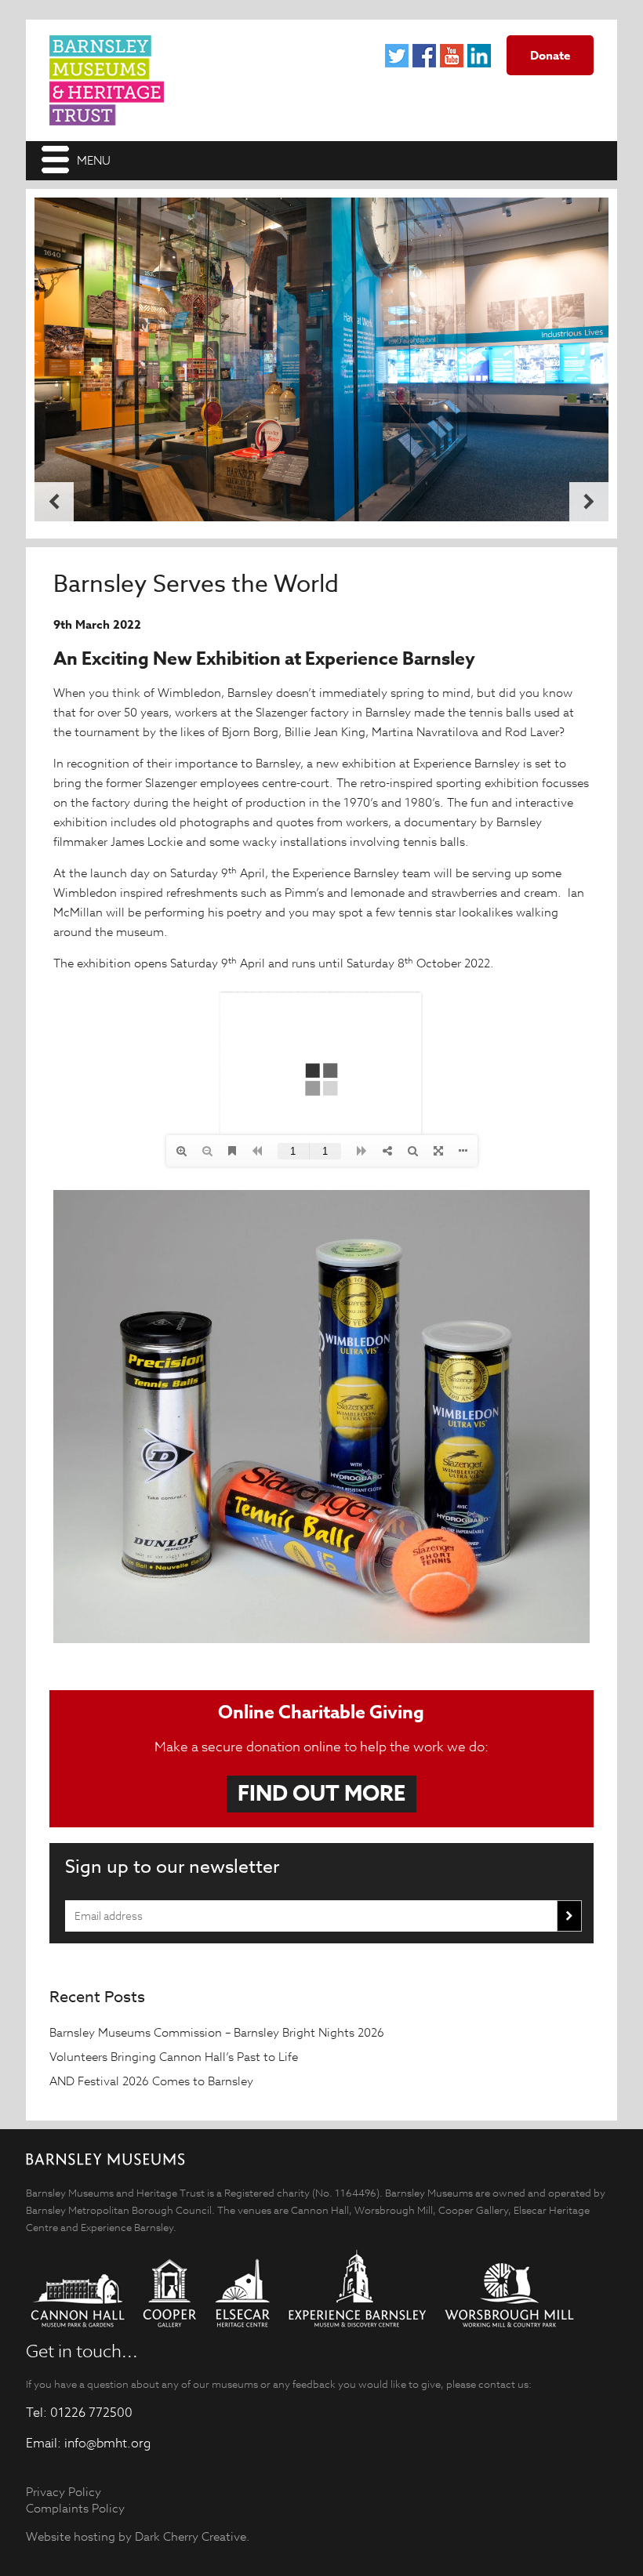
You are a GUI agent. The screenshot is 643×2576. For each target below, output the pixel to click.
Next (589, 502)
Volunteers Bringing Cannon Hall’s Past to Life (175, 2057)
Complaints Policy (75, 2508)
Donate (550, 55)
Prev (54, 502)
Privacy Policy (64, 2492)
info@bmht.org (107, 2444)
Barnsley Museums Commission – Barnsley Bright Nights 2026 (218, 2032)
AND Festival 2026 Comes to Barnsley (153, 2081)
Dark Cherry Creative (191, 2536)
